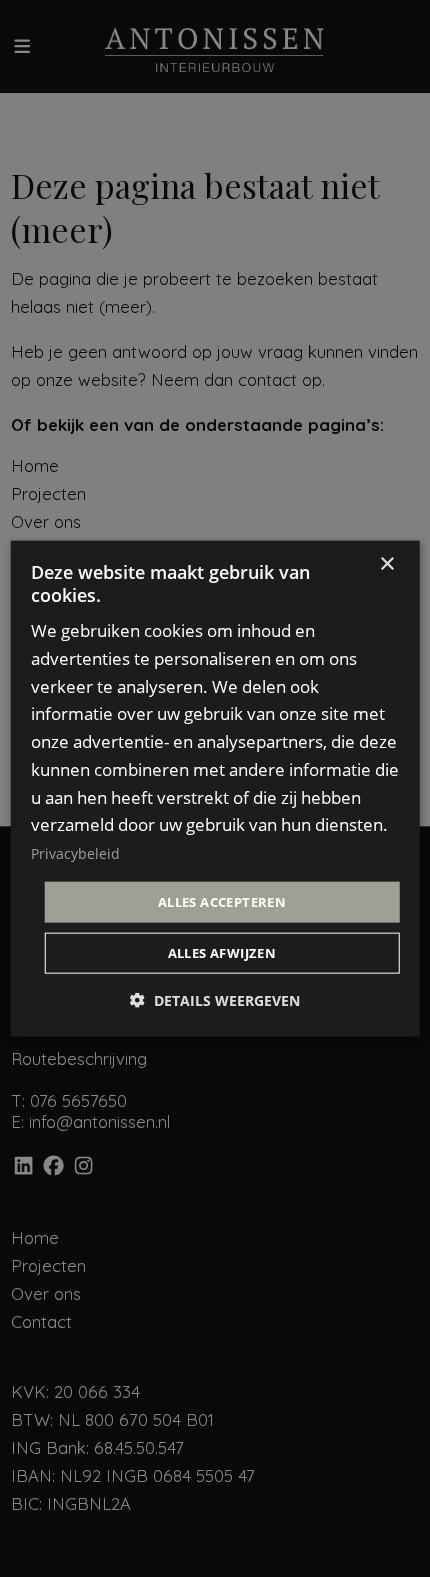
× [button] (386, 563)
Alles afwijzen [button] (222, 953)
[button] (215, 1000)
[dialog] (215, 788)
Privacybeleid (75, 853)
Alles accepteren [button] (222, 901)
